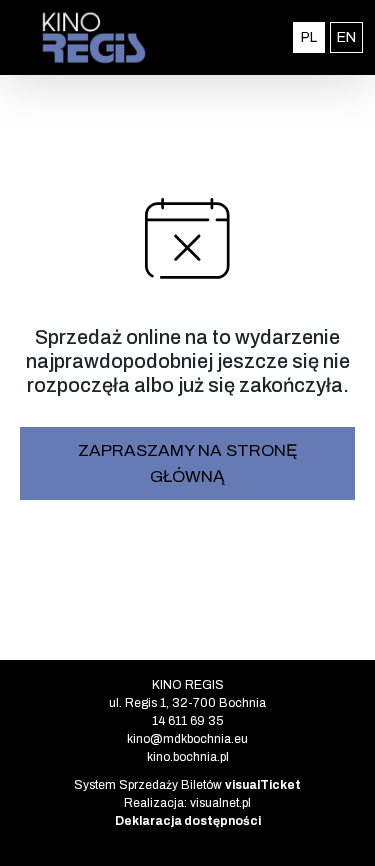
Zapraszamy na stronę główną (188, 463)
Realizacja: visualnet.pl (187, 803)
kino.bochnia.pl (188, 757)
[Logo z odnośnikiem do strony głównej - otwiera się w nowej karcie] (94, 38)
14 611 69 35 (187, 721)
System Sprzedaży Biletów (187, 785)
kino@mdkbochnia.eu (187, 739)
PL (313, 37)
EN (350, 37)
